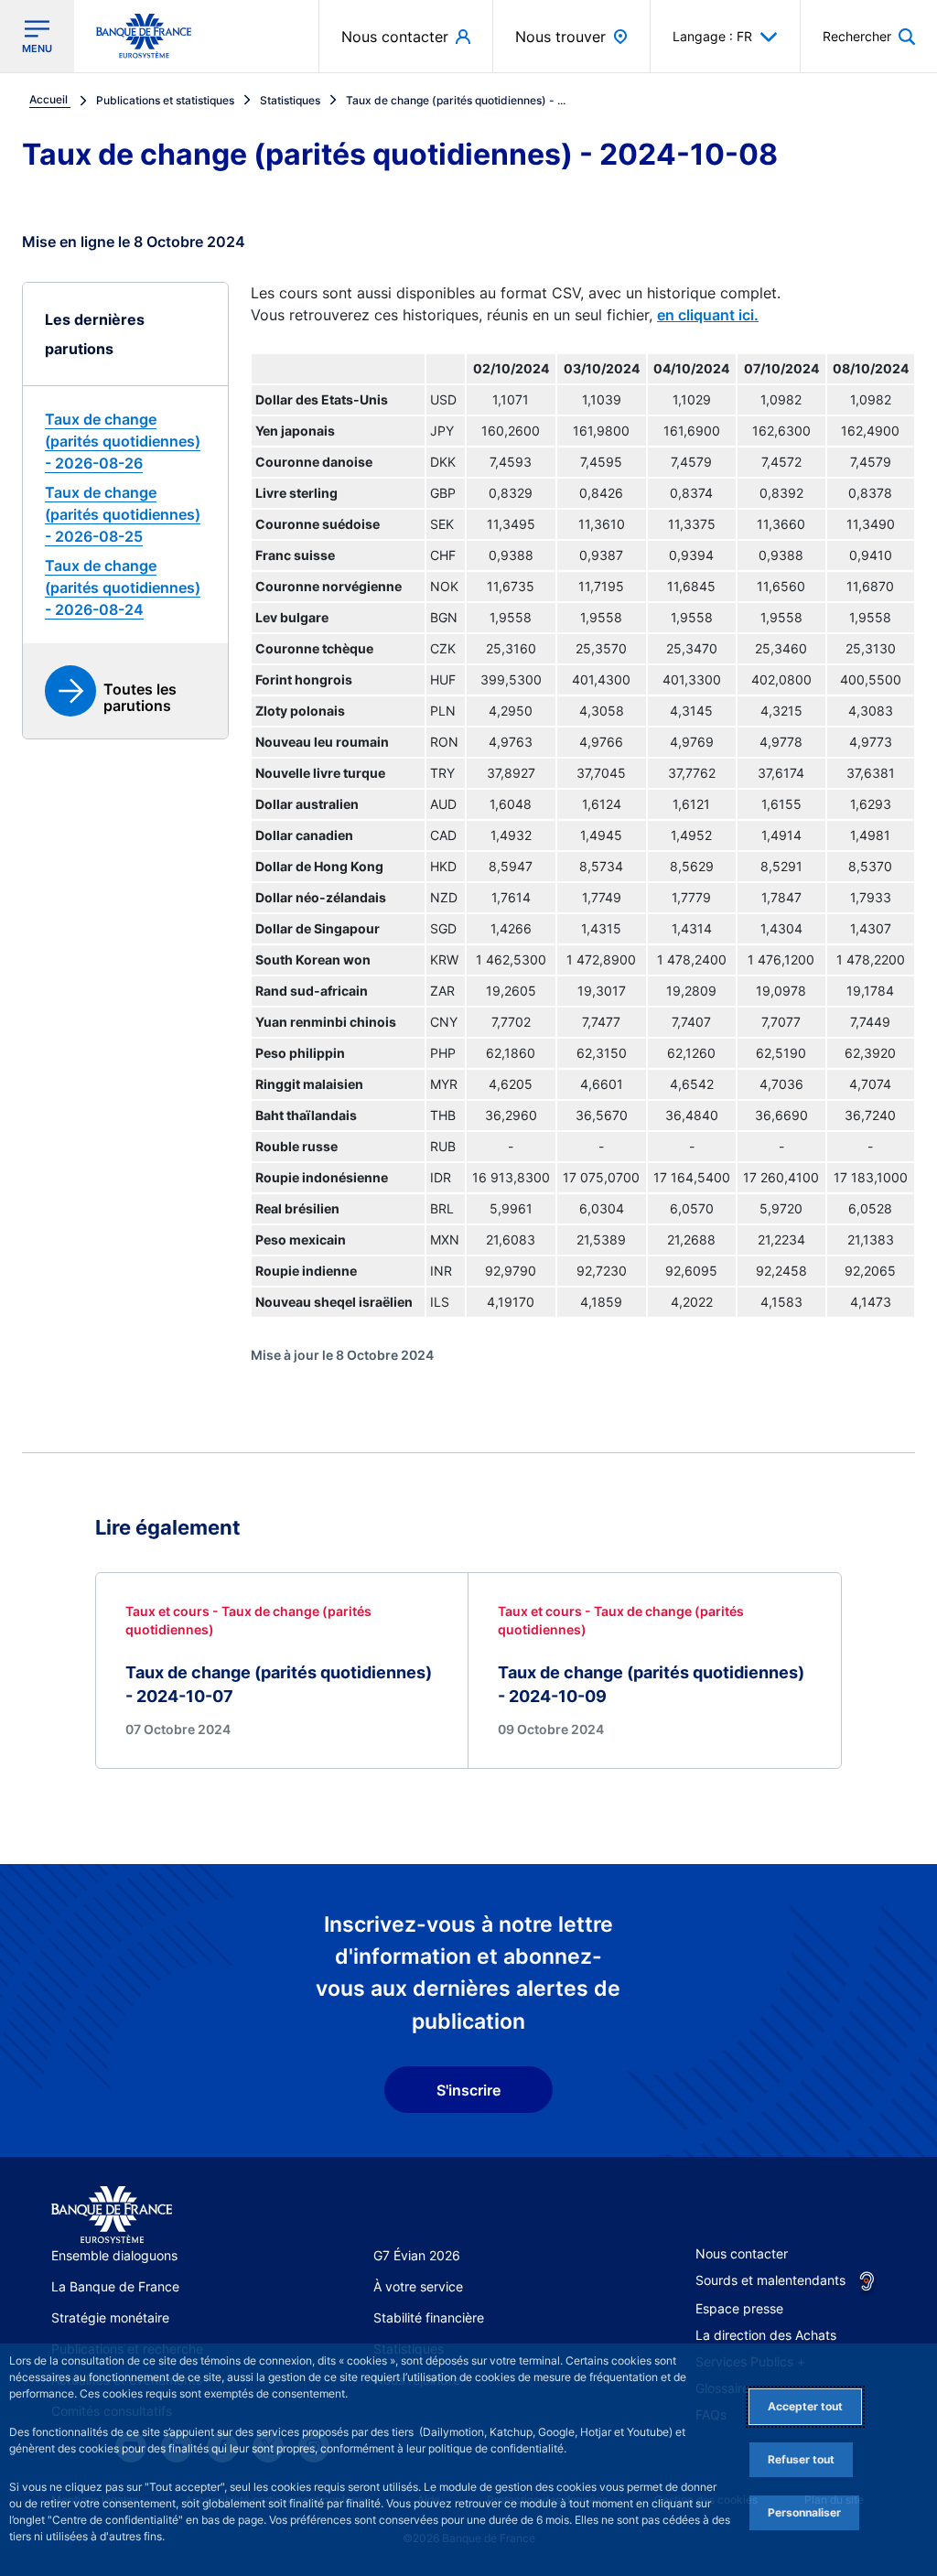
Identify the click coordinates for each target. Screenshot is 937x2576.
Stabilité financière (429, 2317)
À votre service (418, 2286)
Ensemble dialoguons (114, 2255)
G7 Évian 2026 (417, 2255)
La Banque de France (115, 2286)
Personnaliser (804, 2512)
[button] (869, 36)
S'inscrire (468, 2090)
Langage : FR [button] (712, 36)
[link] (125, 441)
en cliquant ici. (708, 315)
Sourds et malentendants (770, 2280)
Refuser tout (801, 2459)
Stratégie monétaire (110, 2317)
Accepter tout (805, 2406)
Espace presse (739, 2308)
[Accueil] (112, 2215)
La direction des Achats (766, 2335)
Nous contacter (742, 2253)
